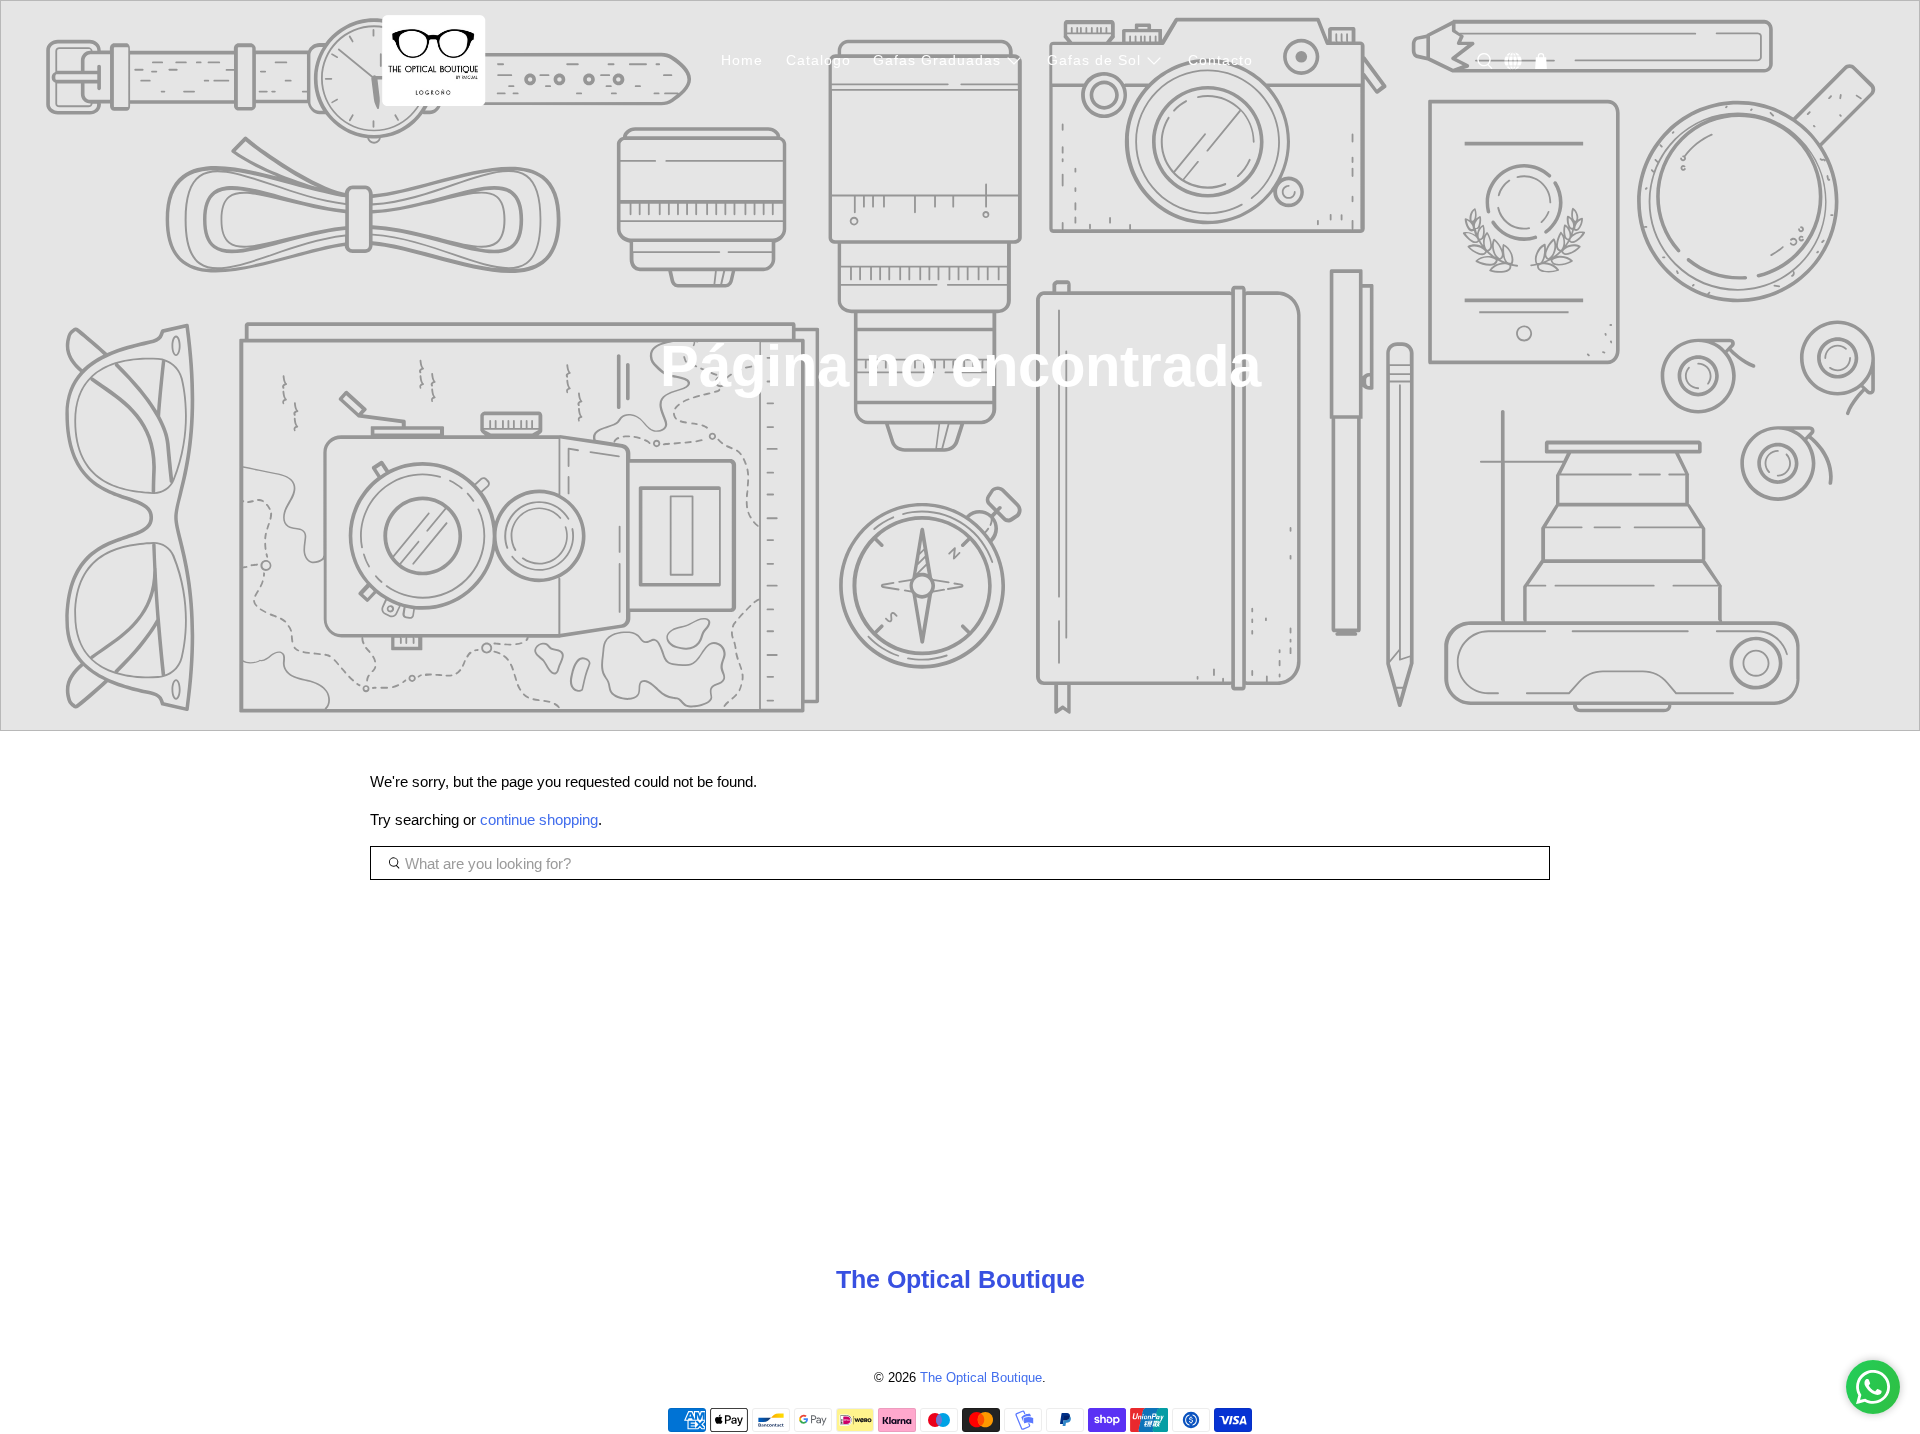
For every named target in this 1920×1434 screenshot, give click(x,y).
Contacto (1220, 60)
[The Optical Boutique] (433, 60)
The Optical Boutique (981, 1378)
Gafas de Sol (1094, 60)
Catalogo (818, 60)
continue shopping (539, 819)
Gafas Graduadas (937, 60)
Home (742, 60)
